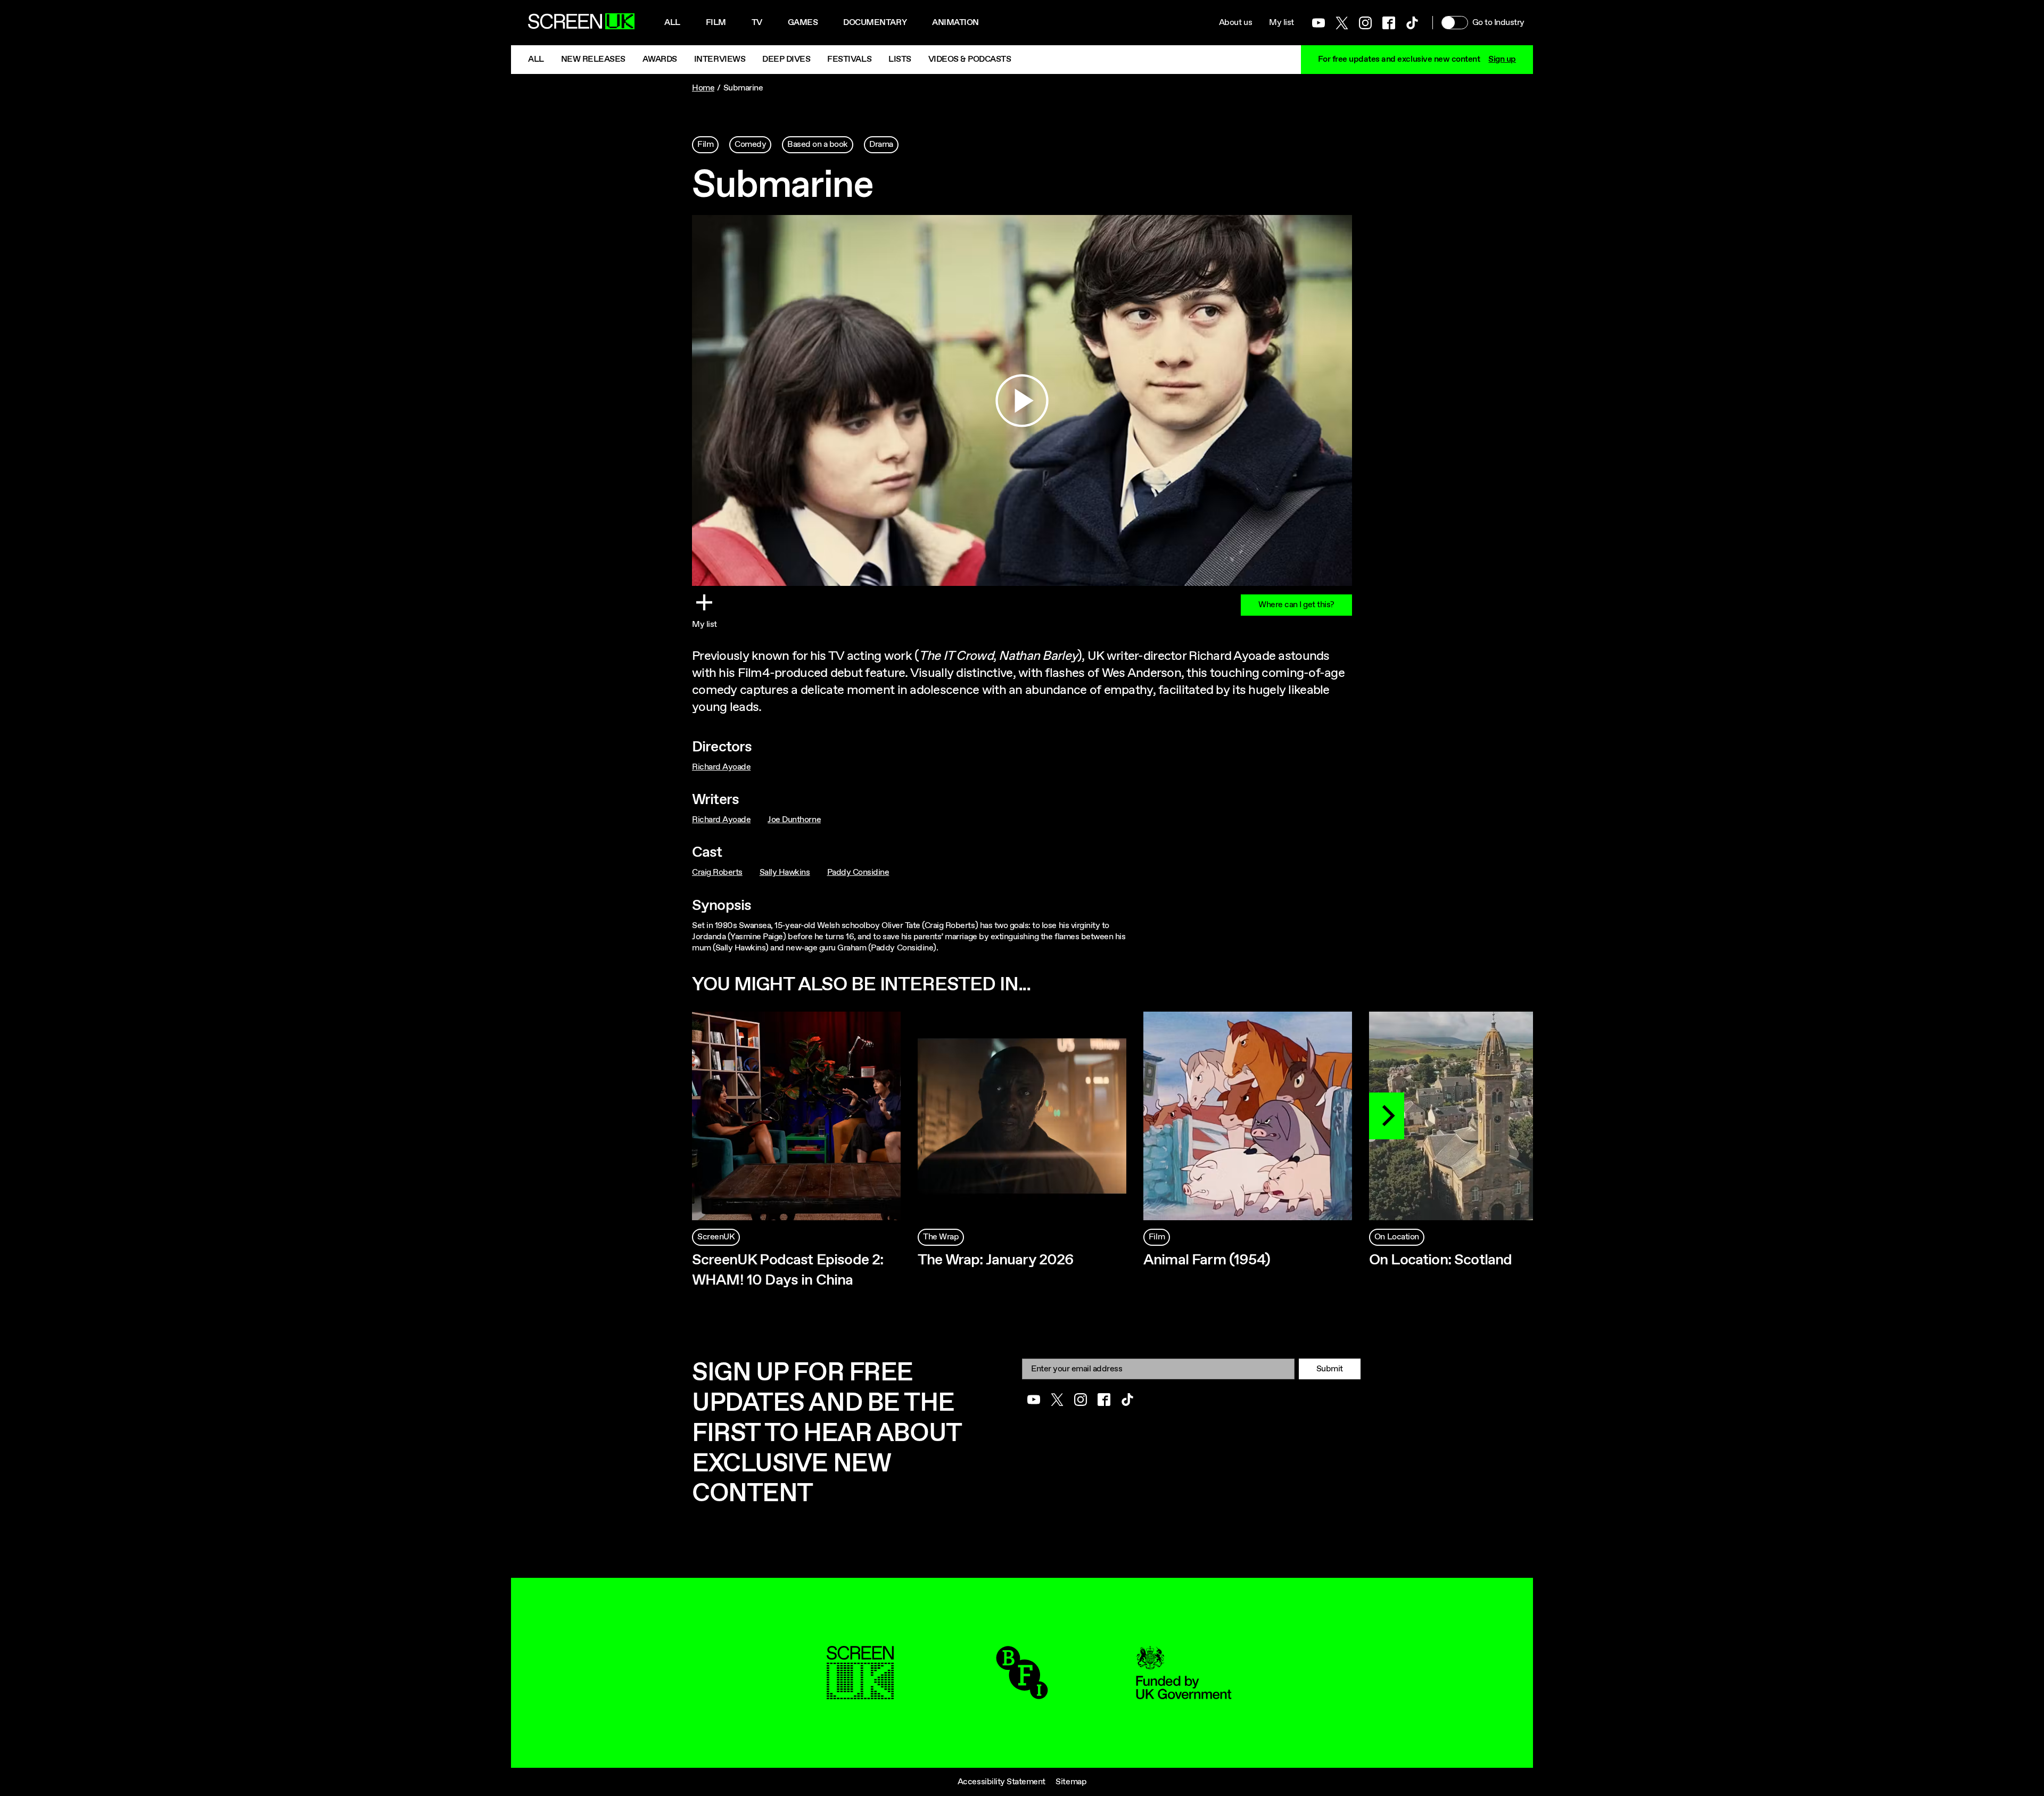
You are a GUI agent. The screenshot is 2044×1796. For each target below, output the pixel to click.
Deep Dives (786, 59)
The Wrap (941, 1237)
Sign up (1502, 59)
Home (703, 88)
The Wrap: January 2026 (996, 1260)
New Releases (593, 59)
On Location (1397, 1237)
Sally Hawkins (785, 872)
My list (1281, 23)
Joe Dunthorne (794, 820)
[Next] (1387, 1116)
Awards (660, 59)
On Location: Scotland (1440, 1260)
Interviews (720, 59)
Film (716, 23)
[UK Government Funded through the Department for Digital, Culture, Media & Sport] (1184, 1694)
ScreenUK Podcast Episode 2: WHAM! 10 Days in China (788, 1270)
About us (1235, 23)
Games (803, 23)
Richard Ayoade (721, 767)
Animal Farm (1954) (1207, 1260)
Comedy (750, 144)
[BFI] (1022, 1694)
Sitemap (1071, 1782)
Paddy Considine (858, 872)
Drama (881, 144)
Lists (900, 59)
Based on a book (818, 144)
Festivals (849, 59)
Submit (1330, 1369)
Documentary (875, 23)
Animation (955, 23)
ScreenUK (716, 1237)
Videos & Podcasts (970, 59)
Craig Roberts (717, 872)
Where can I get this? (1296, 605)
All (672, 23)
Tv (757, 23)
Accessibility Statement (1002, 1782)
